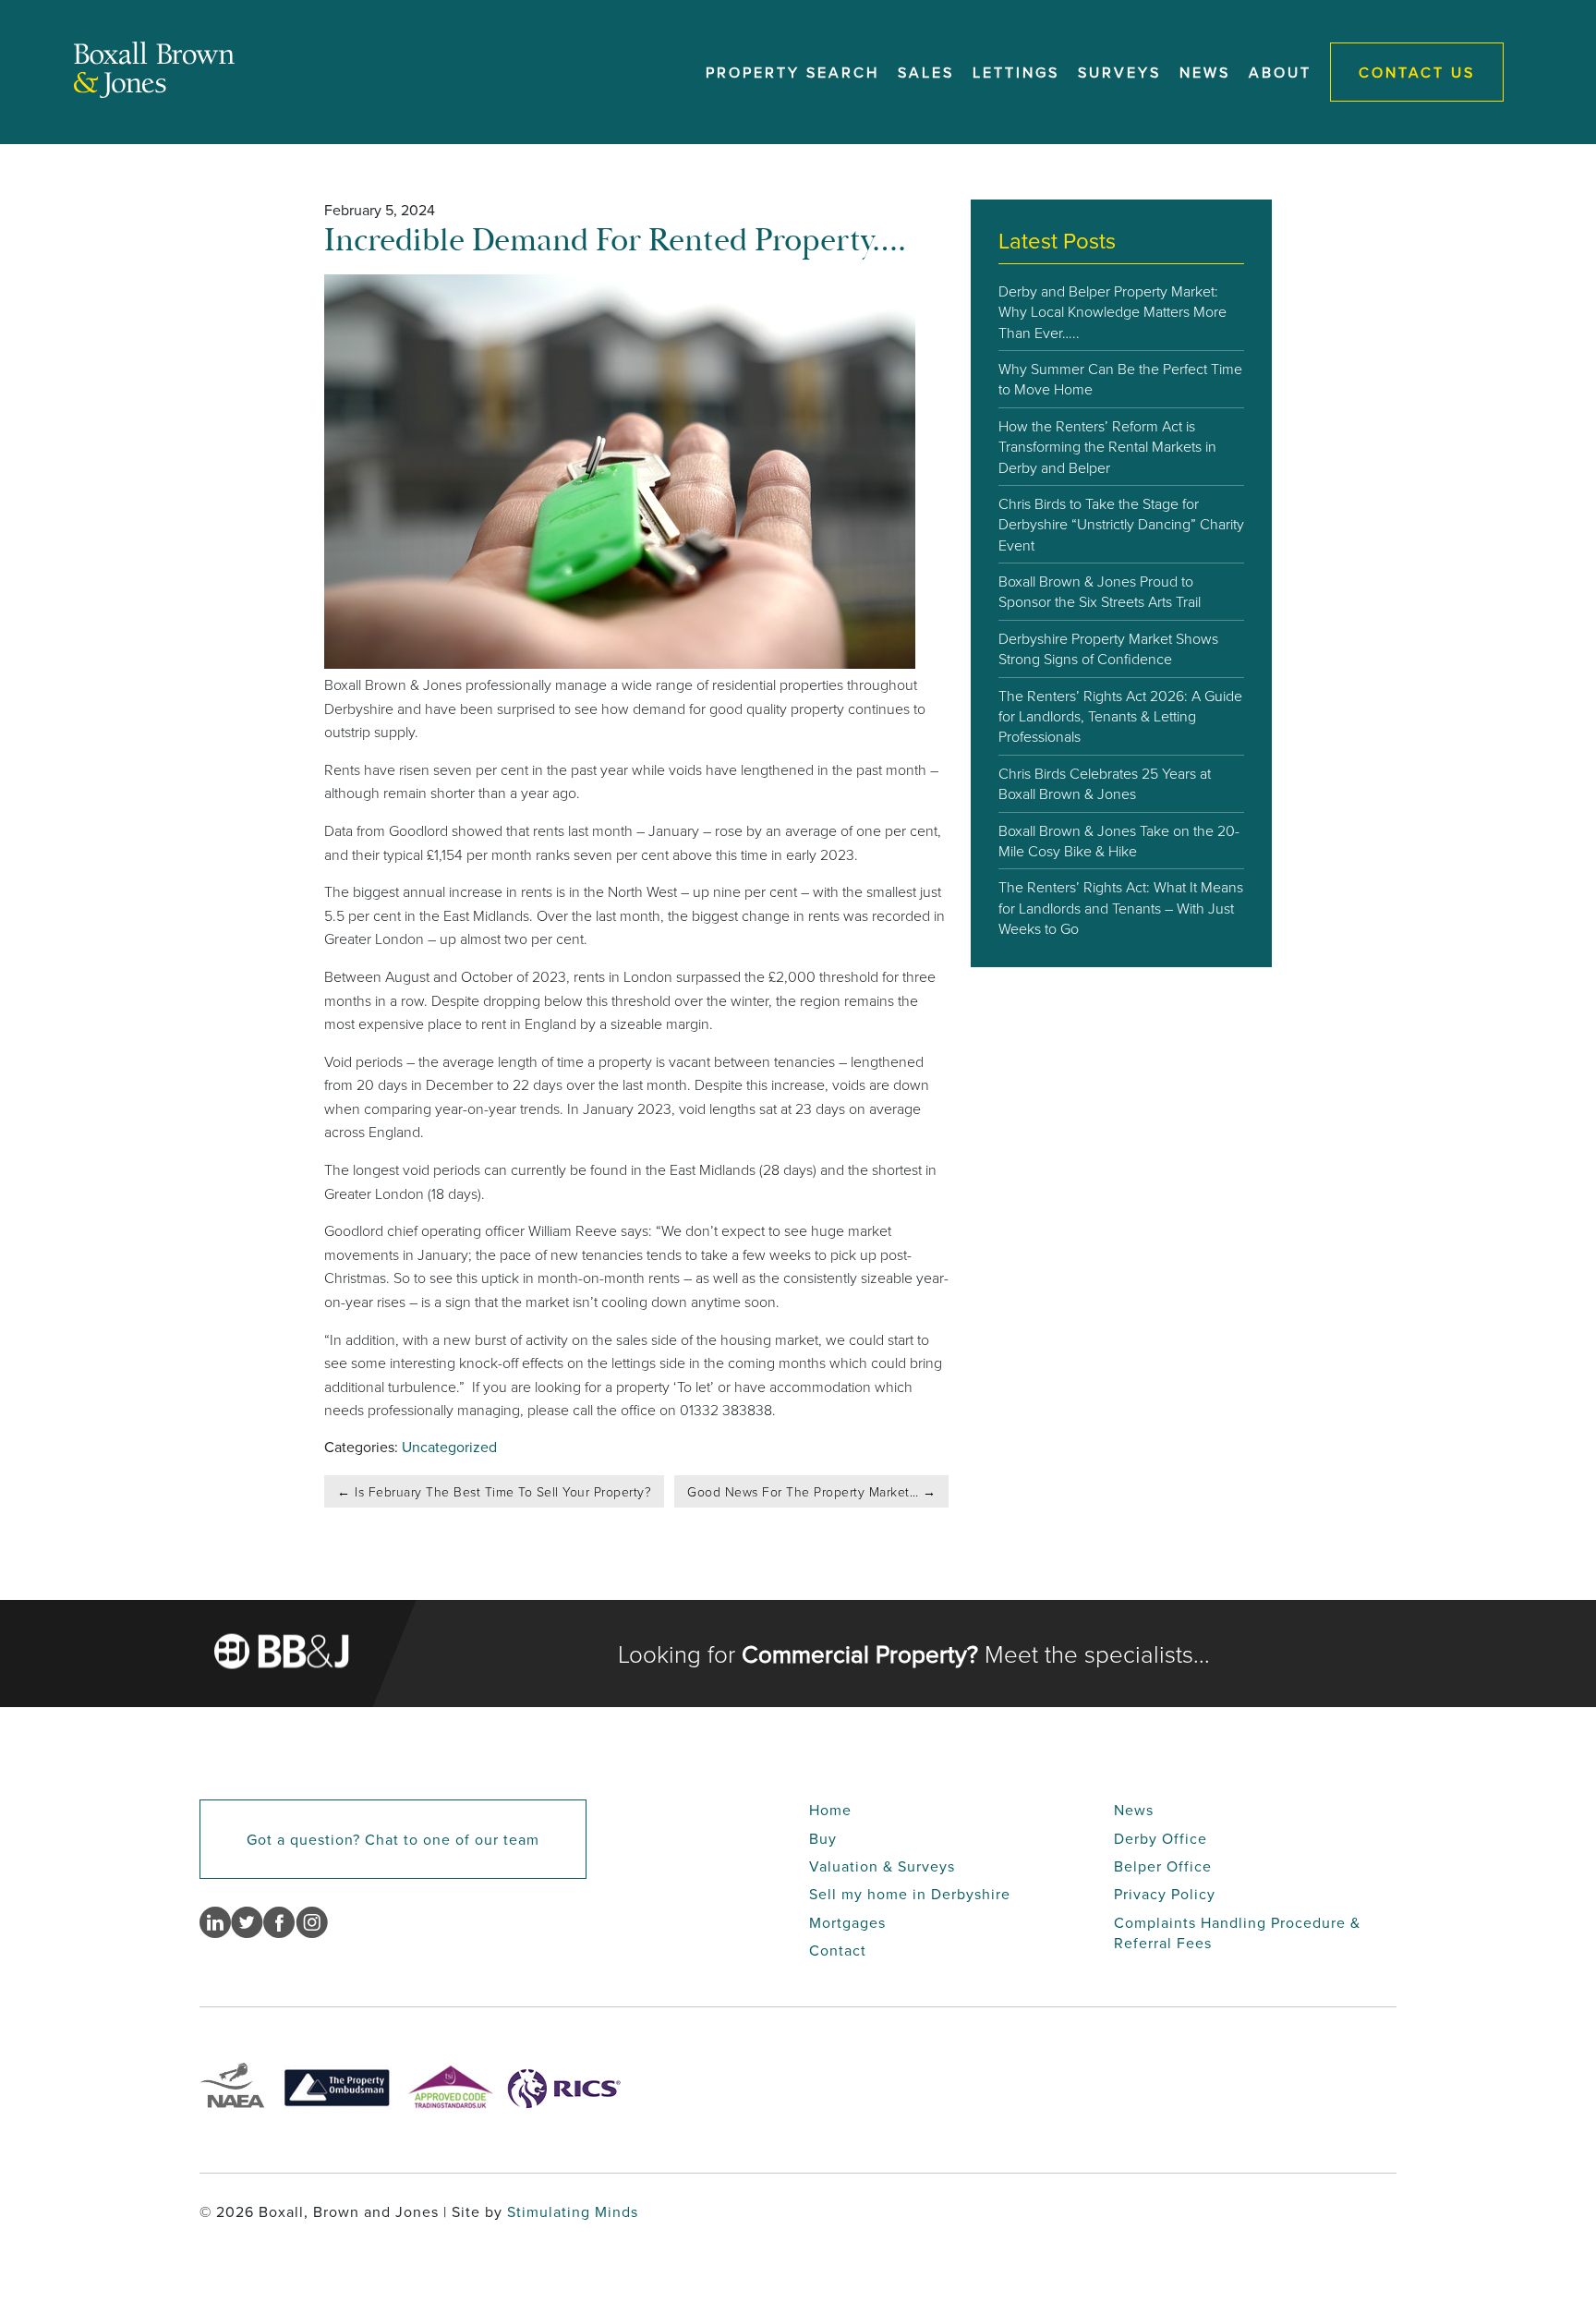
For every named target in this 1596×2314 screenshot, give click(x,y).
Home (830, 1810)
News (1205, 72)
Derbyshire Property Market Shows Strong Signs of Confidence (1108, 648)
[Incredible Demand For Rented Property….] (620, 663)
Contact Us (1417, 72)
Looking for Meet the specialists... (914, 1654)
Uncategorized (449, 1447)
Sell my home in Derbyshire (910, 1894)
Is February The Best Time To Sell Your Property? (494, 1491)
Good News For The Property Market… (811, 1491)
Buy (823, 1838)
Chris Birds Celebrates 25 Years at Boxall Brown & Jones (1105, 783)
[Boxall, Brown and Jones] (154, 92)
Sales (926, 72)
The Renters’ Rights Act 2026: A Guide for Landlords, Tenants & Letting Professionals (1120, 716)
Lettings (1016, 72)
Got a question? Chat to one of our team (393, 1839)
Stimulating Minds (573, 2211)
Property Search (792, 72)
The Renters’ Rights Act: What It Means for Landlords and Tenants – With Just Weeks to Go (1121, 908)
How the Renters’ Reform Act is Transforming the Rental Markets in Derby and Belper (1107, 447)
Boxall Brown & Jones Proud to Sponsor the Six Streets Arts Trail (1100, 591)
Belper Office (1163, 1866)
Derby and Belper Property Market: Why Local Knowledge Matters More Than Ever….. (1112, 312)
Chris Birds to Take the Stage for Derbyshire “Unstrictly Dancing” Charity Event (1121, 524)
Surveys (1119, 72)
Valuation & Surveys (882, 1866)
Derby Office (1161, 1838)
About (1280, 72)
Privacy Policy (1165, 1894)
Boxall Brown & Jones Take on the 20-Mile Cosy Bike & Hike (1119, 841)
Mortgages (847, 1922)
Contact (838, 1950)
